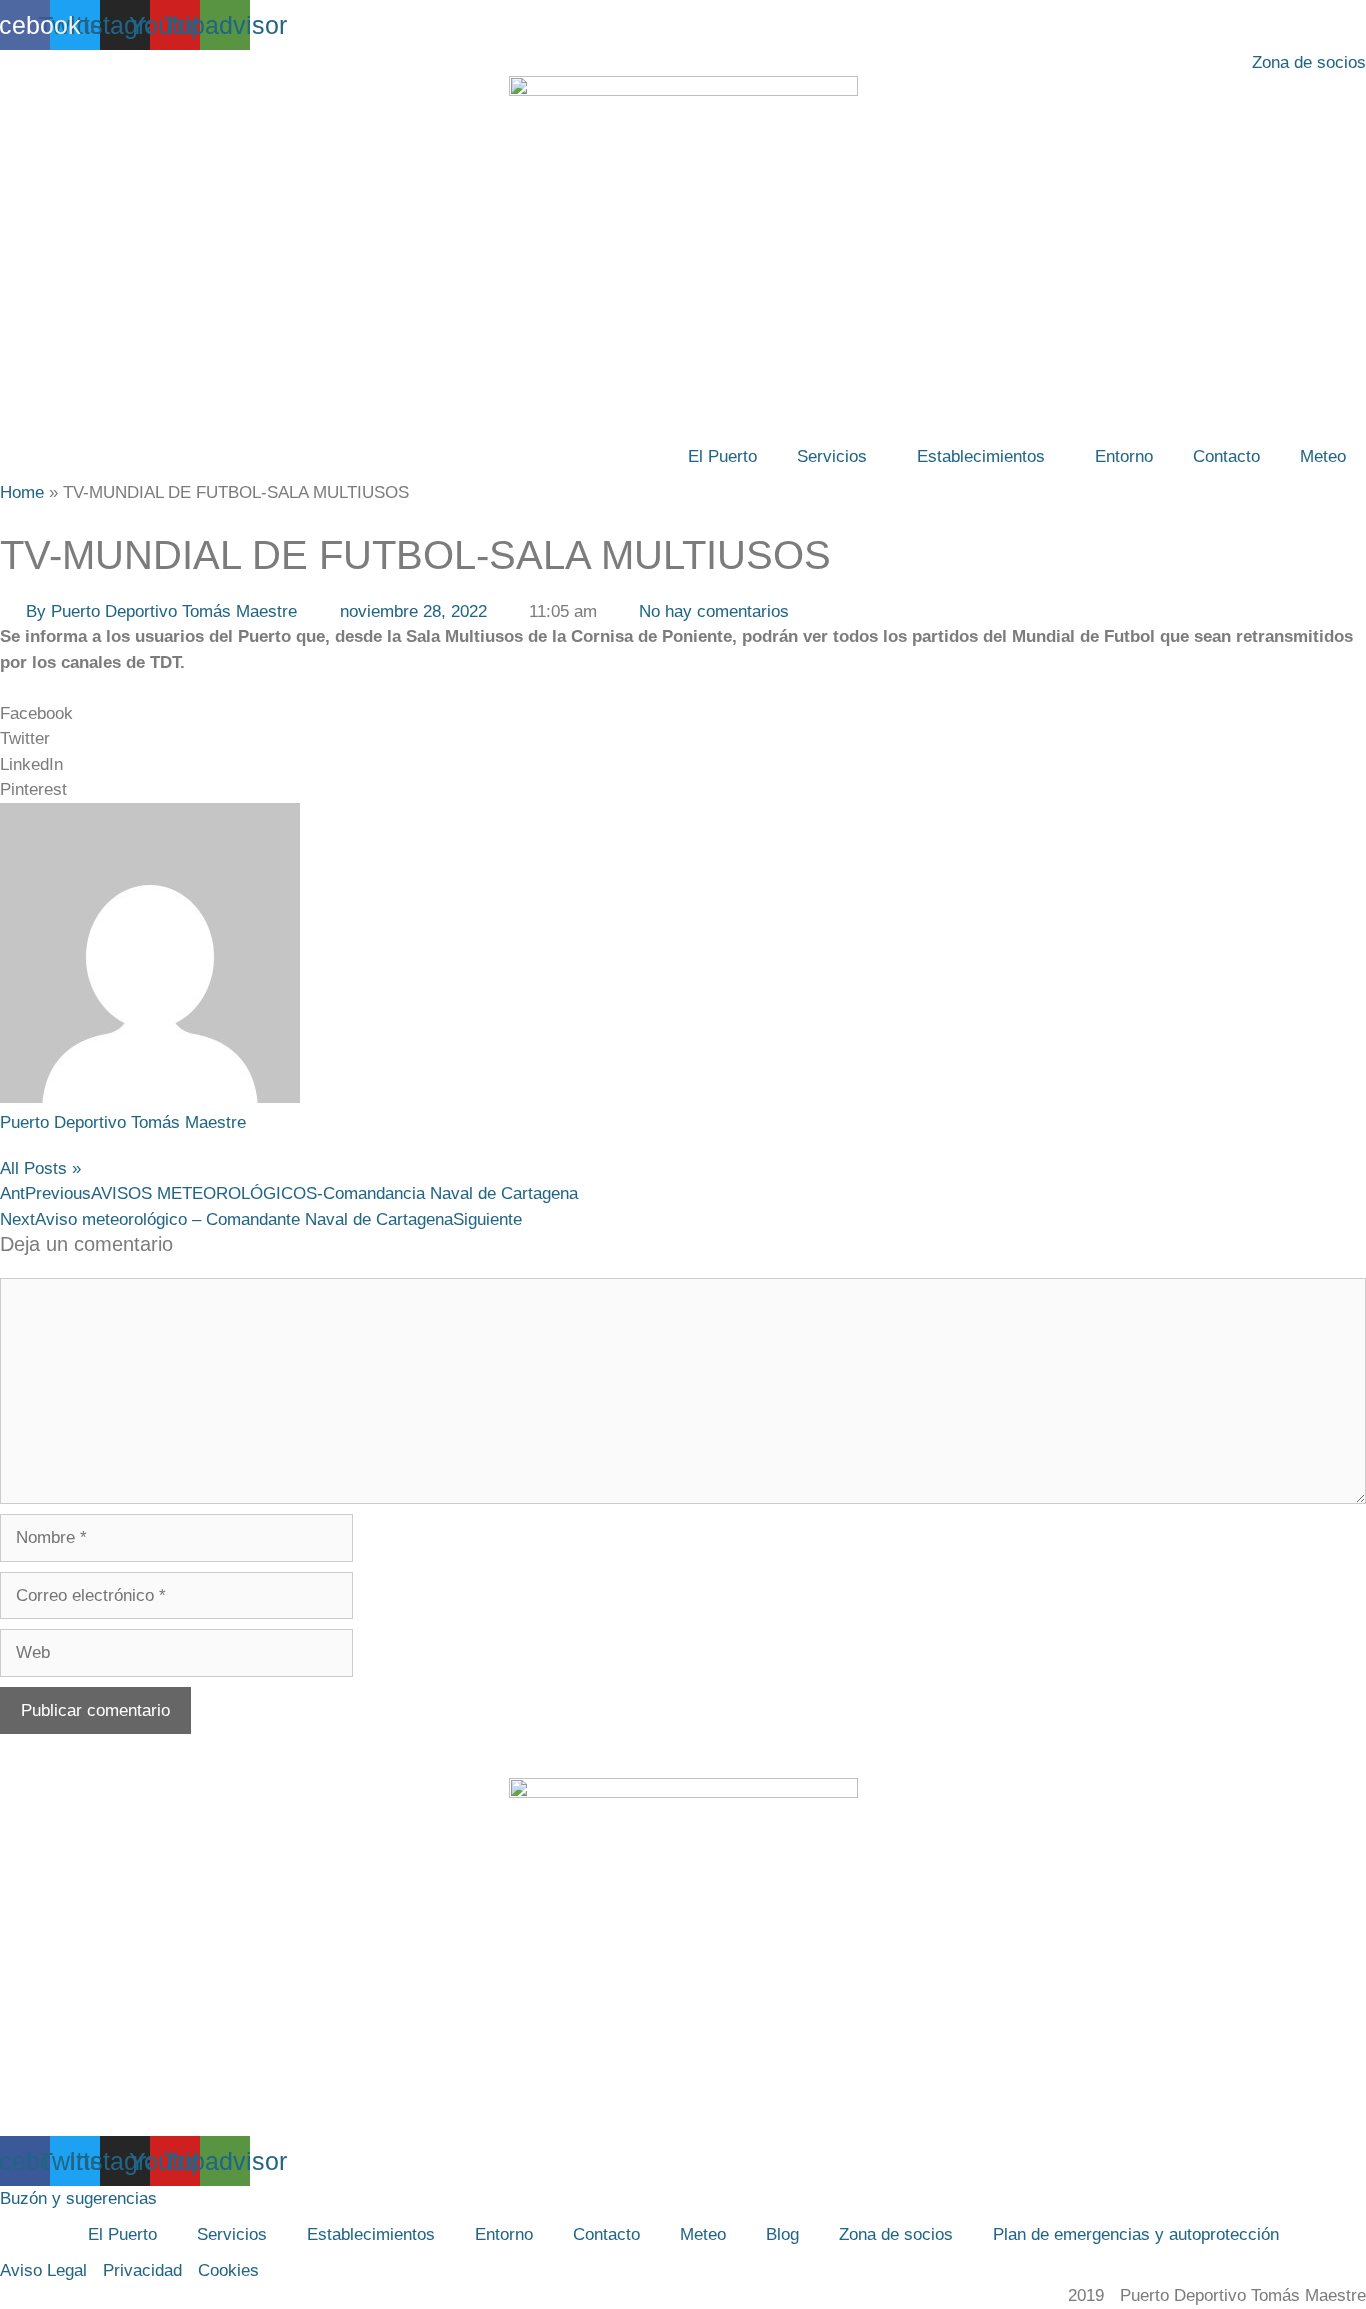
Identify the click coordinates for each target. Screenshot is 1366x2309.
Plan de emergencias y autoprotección (1136, 2234)
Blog (782, 2234)
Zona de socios (896, 2234)
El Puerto (722, 456)
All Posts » (40, 1168)
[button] (683, 714)
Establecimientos (981, 456)
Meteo (1323, 456)
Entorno (1124, 456)
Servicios (832, 456)
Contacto (1226, 456)
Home (22, 492)
